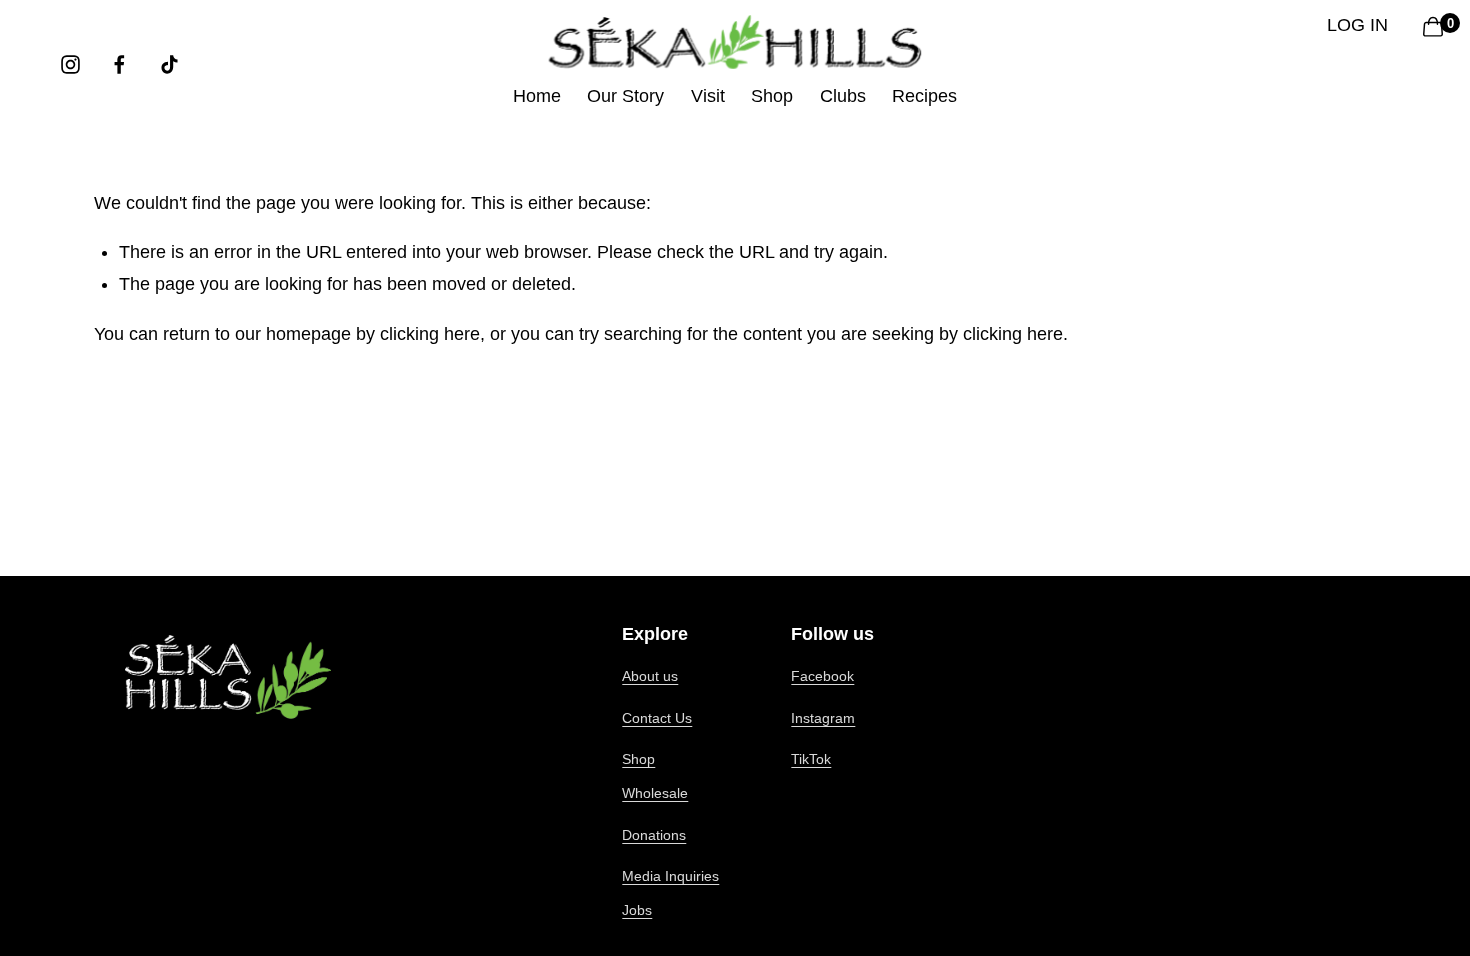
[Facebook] (119, 64)
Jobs (637, 910)
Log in (1357, 25)
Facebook (822, 676)
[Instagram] (70, 64)
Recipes (924, 96)
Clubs (843, 96)
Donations (654, 835)
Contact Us (657, 718)
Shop (638, 759)
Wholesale (655, 793)
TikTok (811, 759)
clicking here (430, 334)
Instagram (823, 718)
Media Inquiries (670, 876)
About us (650, 676)
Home (537, 96)
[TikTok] (169, 64)
